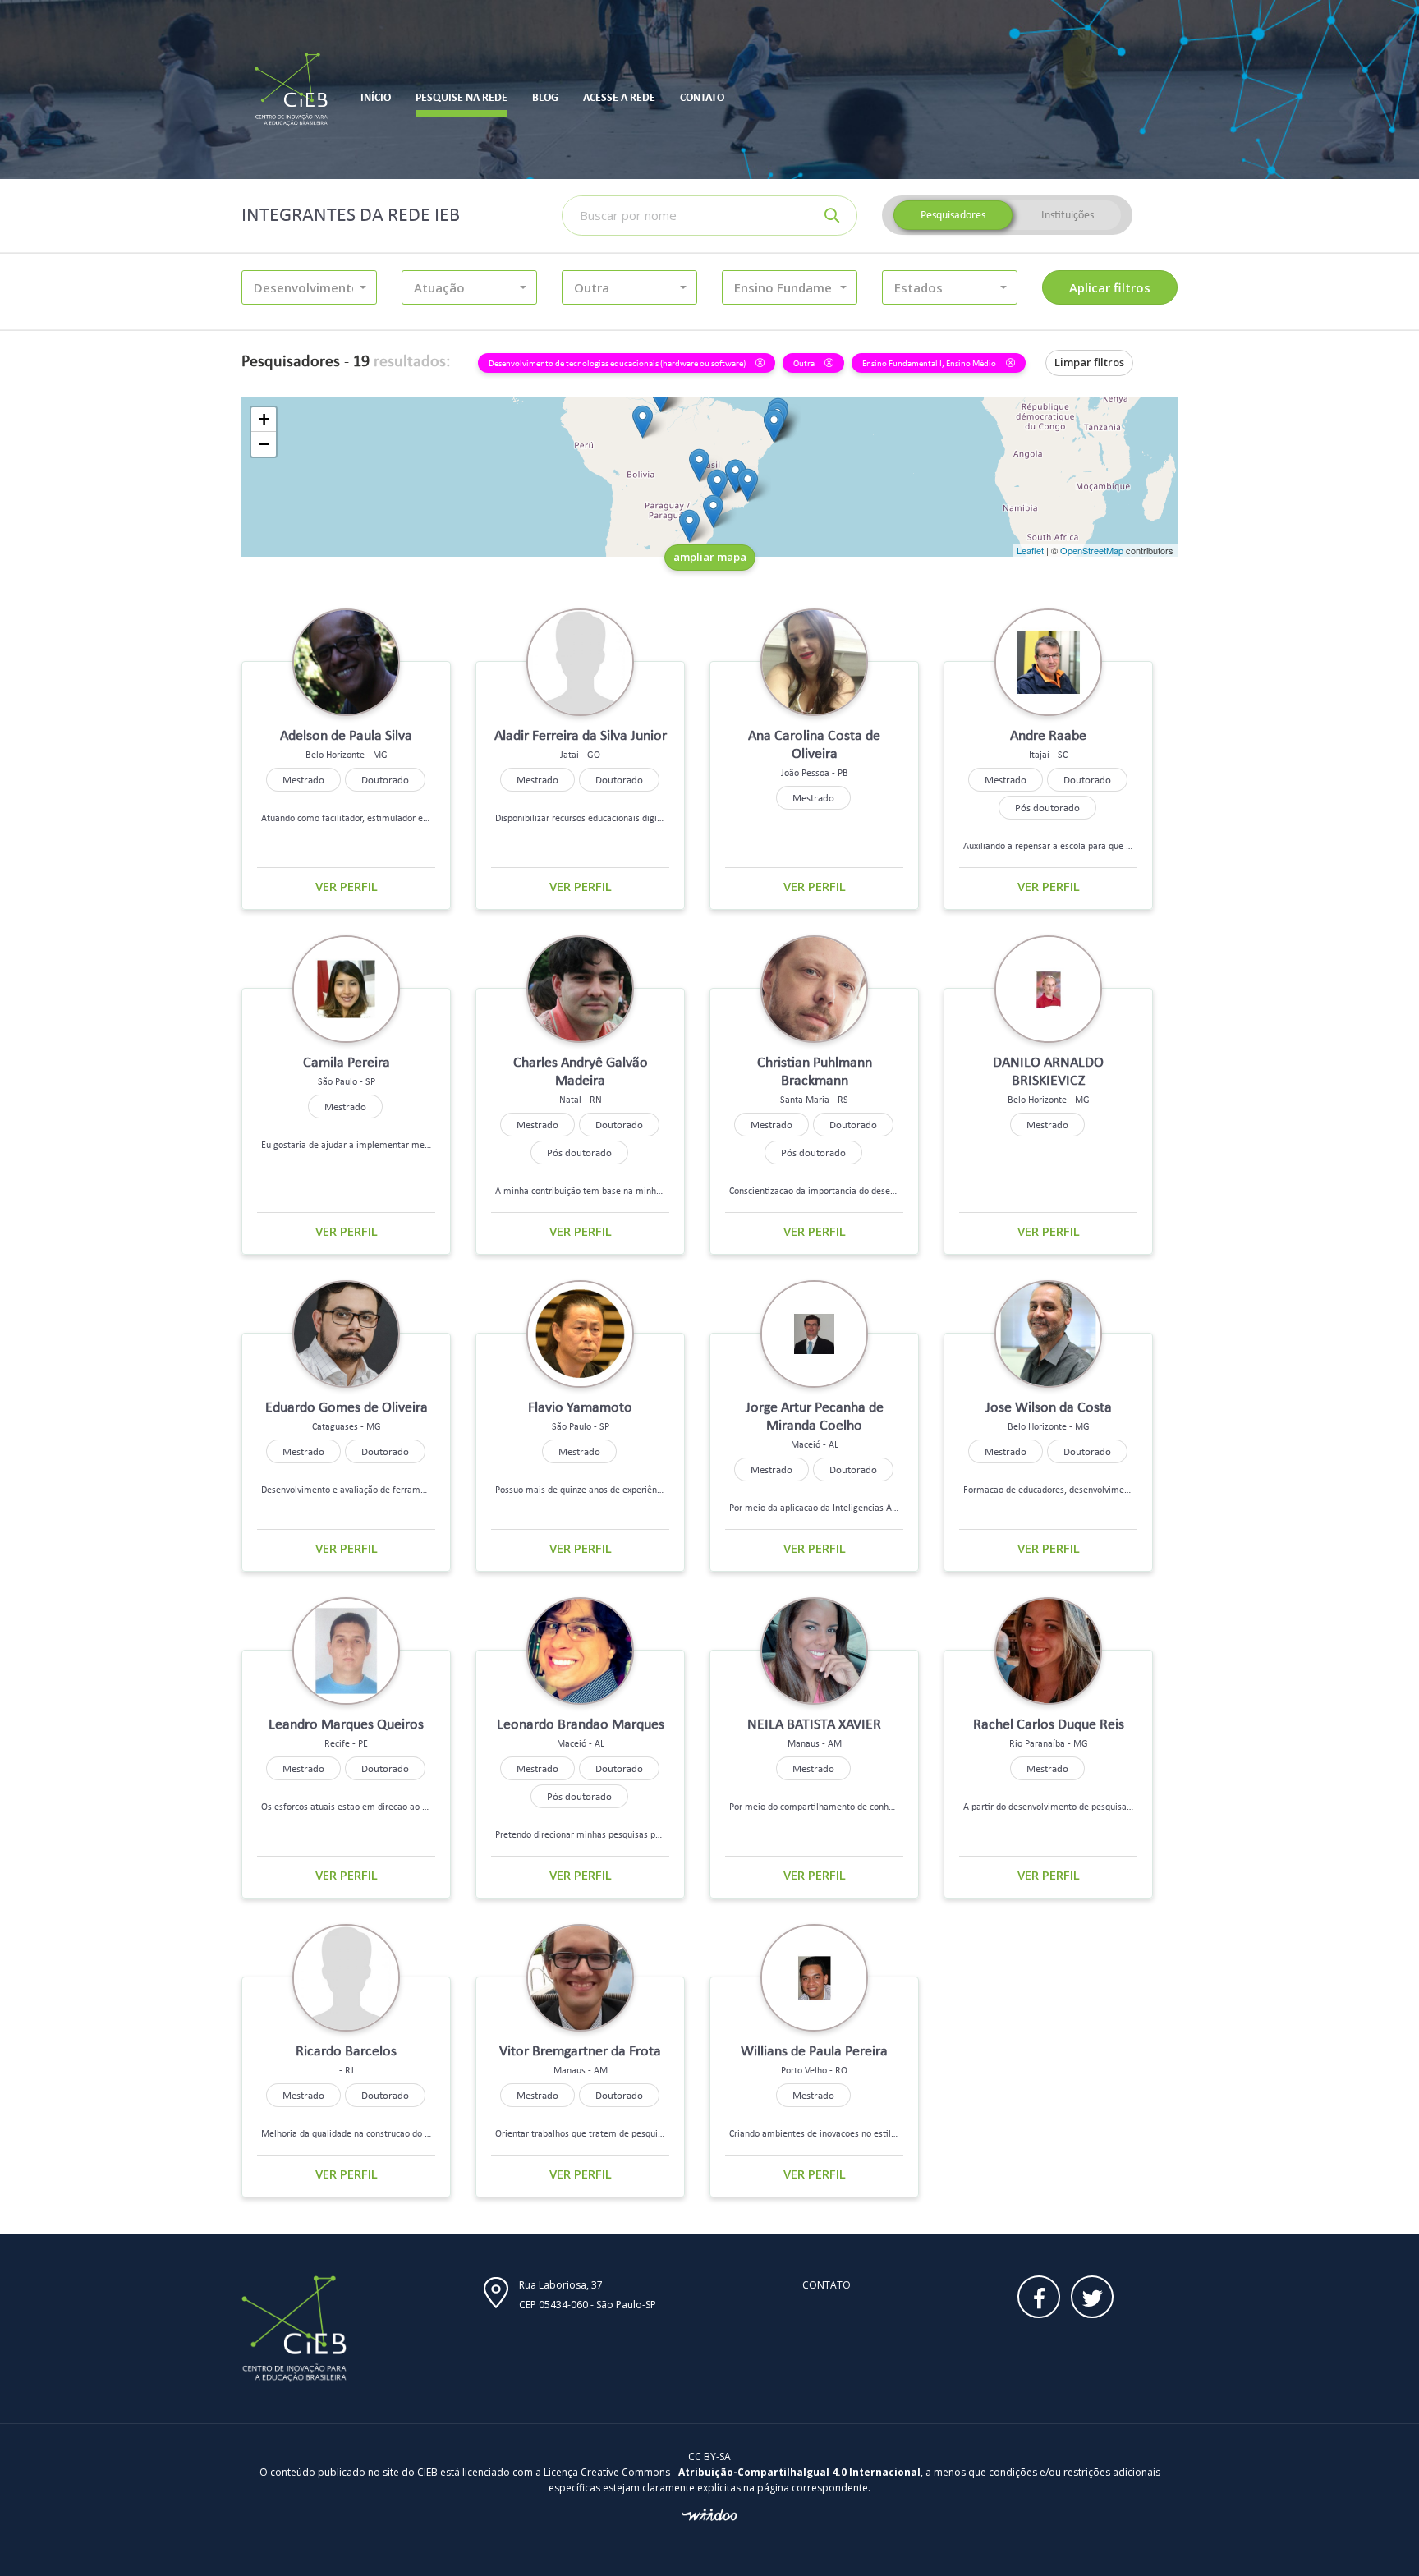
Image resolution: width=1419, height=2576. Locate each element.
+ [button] (264, 419)
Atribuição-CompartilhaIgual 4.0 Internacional (799, 2472)
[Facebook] (1039, 2297)
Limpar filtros (1089, 362)
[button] (309, 287)
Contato (827, 2285)
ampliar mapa (710, 557)
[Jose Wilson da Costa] (735, 476)
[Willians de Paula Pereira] (643, 422)
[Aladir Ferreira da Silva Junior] (699, 465)
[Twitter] (1092, 2297)
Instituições (1068, 215)
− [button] (264, 444)
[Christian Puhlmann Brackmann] (689, 526)
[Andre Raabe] (713, 511)
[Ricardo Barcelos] (748, 485)
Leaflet (1030, 550)
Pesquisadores (953, 215)
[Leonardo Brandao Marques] (774, 426)
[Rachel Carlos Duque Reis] (717, 486)
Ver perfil (347, 886)
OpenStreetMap (1092, 550)
